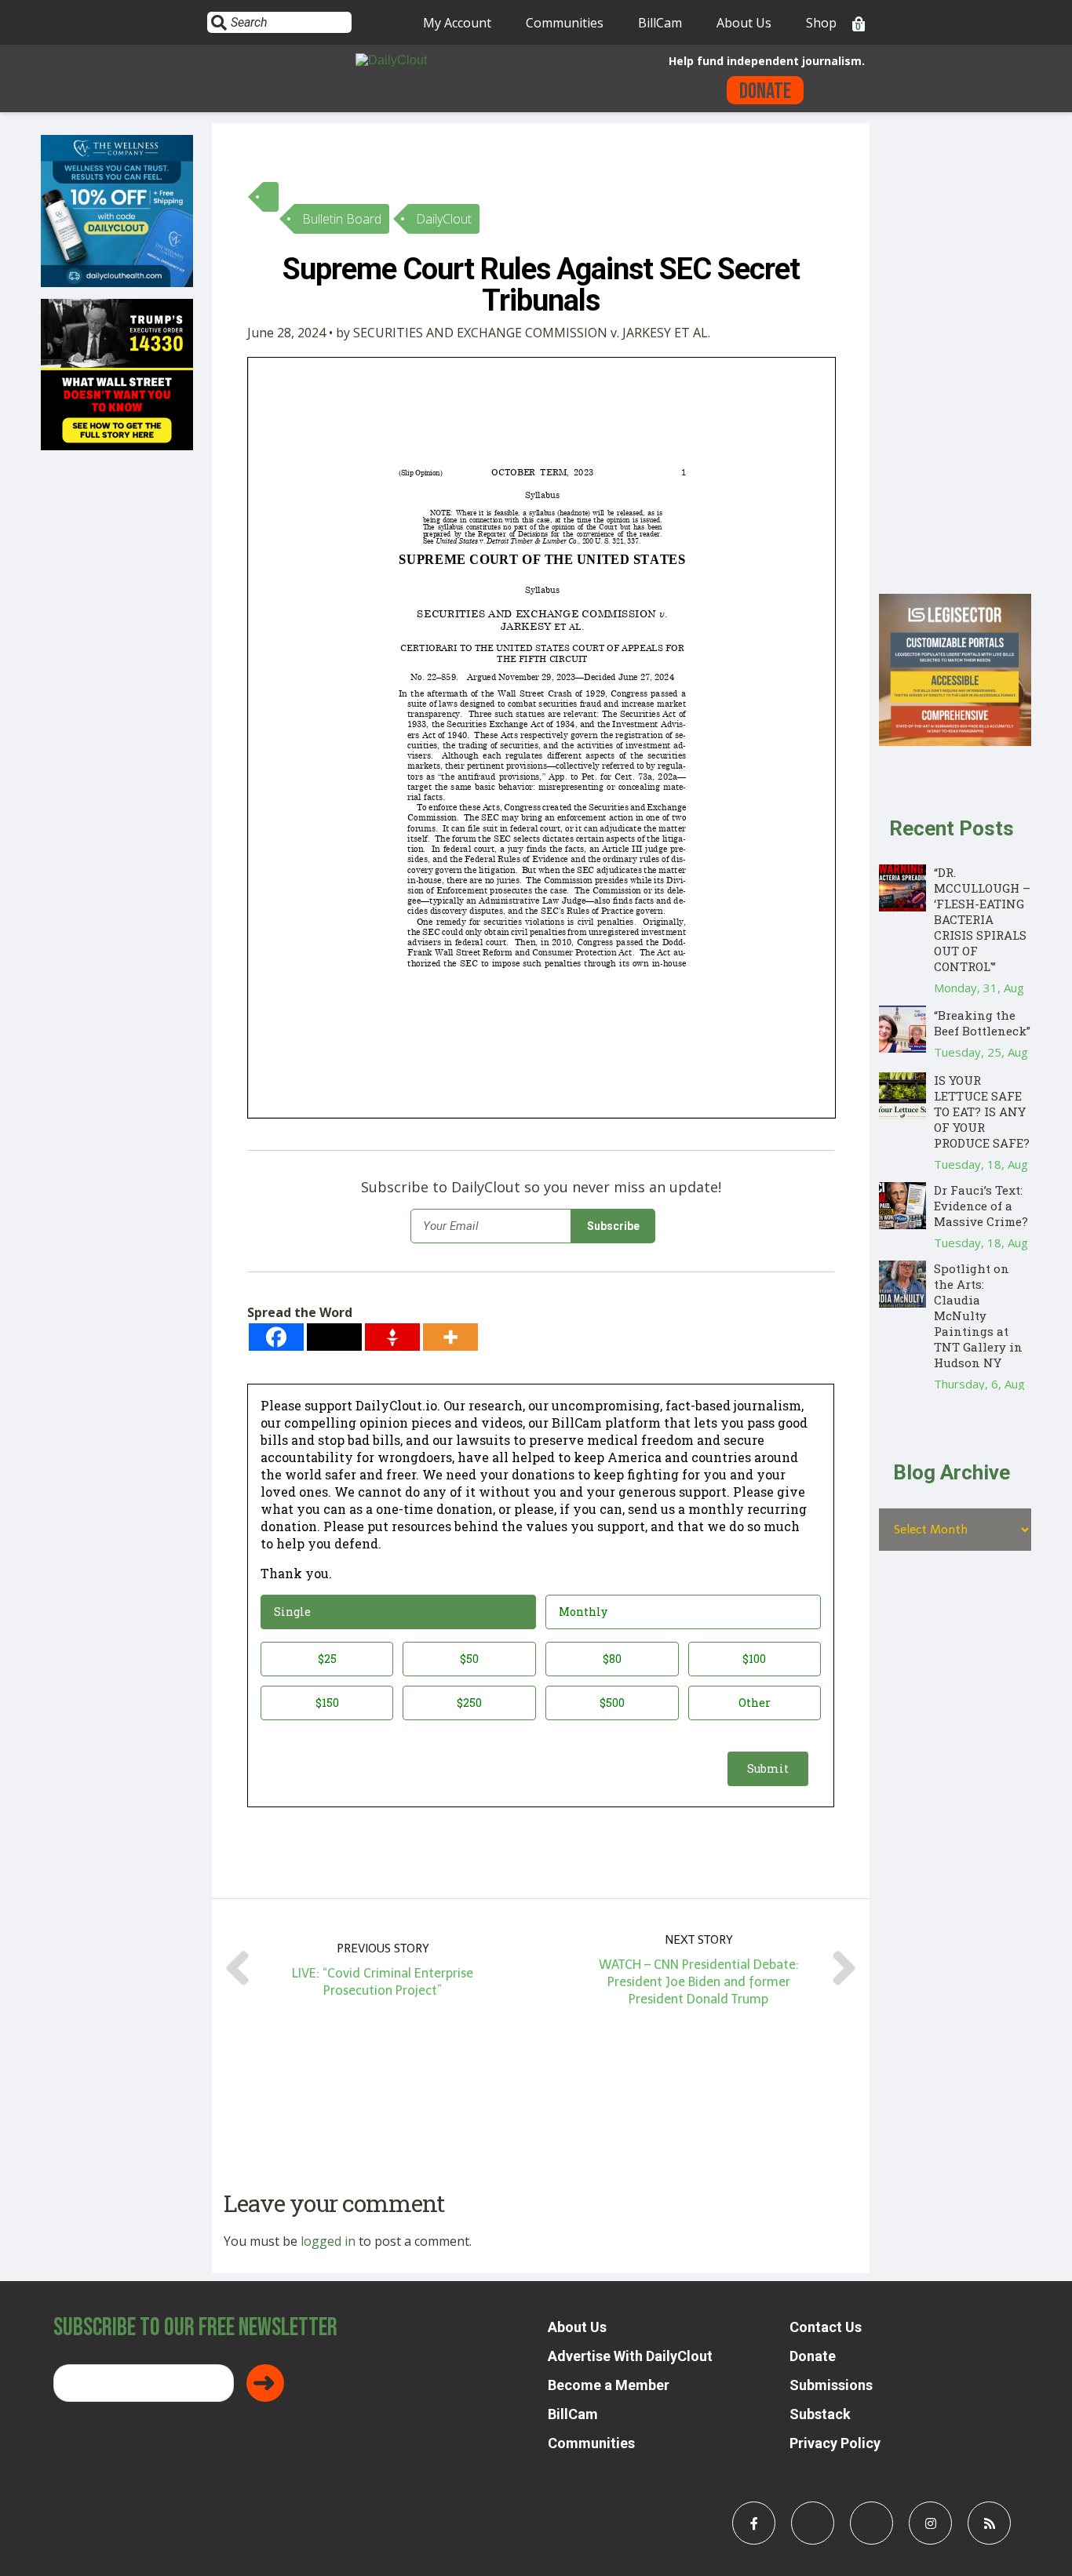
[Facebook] (276, 1337)
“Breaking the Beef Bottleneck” (982, 1023)
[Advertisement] (955, 358)
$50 (469, 1659)
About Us (744, 23)
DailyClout (444, 219)
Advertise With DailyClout (630, 2356)
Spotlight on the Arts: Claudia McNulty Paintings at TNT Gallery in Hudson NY (978, 1315)
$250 (469, 1703)
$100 (754, 1659)
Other (755, 1703)
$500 (612, 1703)
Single (292, 1612)
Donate (765, 91)
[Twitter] (334, 1337)
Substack (820, 2414)
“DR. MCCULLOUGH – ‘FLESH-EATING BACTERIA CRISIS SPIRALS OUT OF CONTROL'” (982, 919)
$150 (327, 1703)
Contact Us (826, 2327)
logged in (328, 2241)
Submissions (831, 2385)
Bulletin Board (342, 219)
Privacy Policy (835, 2443)
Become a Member (609, 2385)
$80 (612, 1659)
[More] (450, 1337)
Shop (821, 23)
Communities (565, 23)
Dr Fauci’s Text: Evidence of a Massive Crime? (981, 1206)
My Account (457, 23)
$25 (327, 1659)
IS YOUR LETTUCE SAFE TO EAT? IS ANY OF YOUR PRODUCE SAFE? (982, 1112)
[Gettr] (392, 1337)
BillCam (660, 23)
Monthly (583, 1612)
